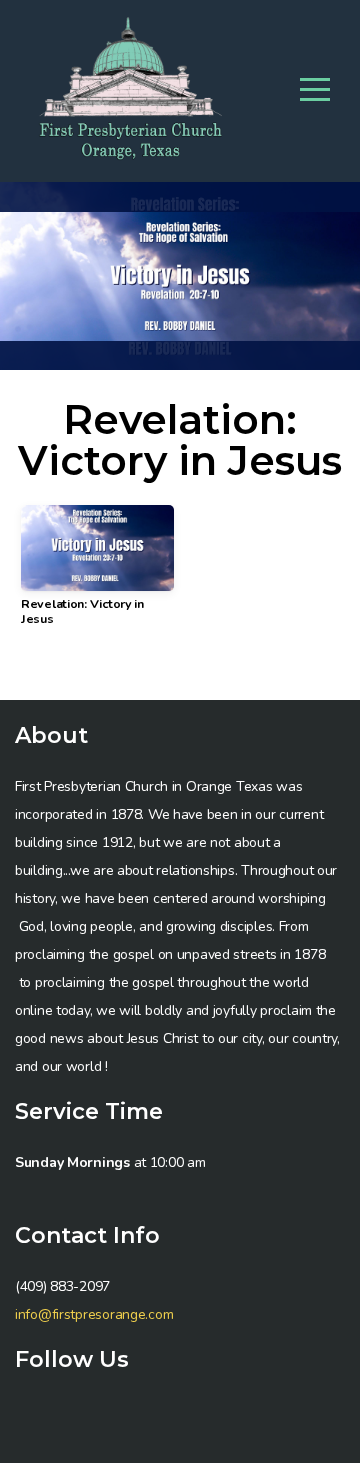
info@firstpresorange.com (94, 1314)
